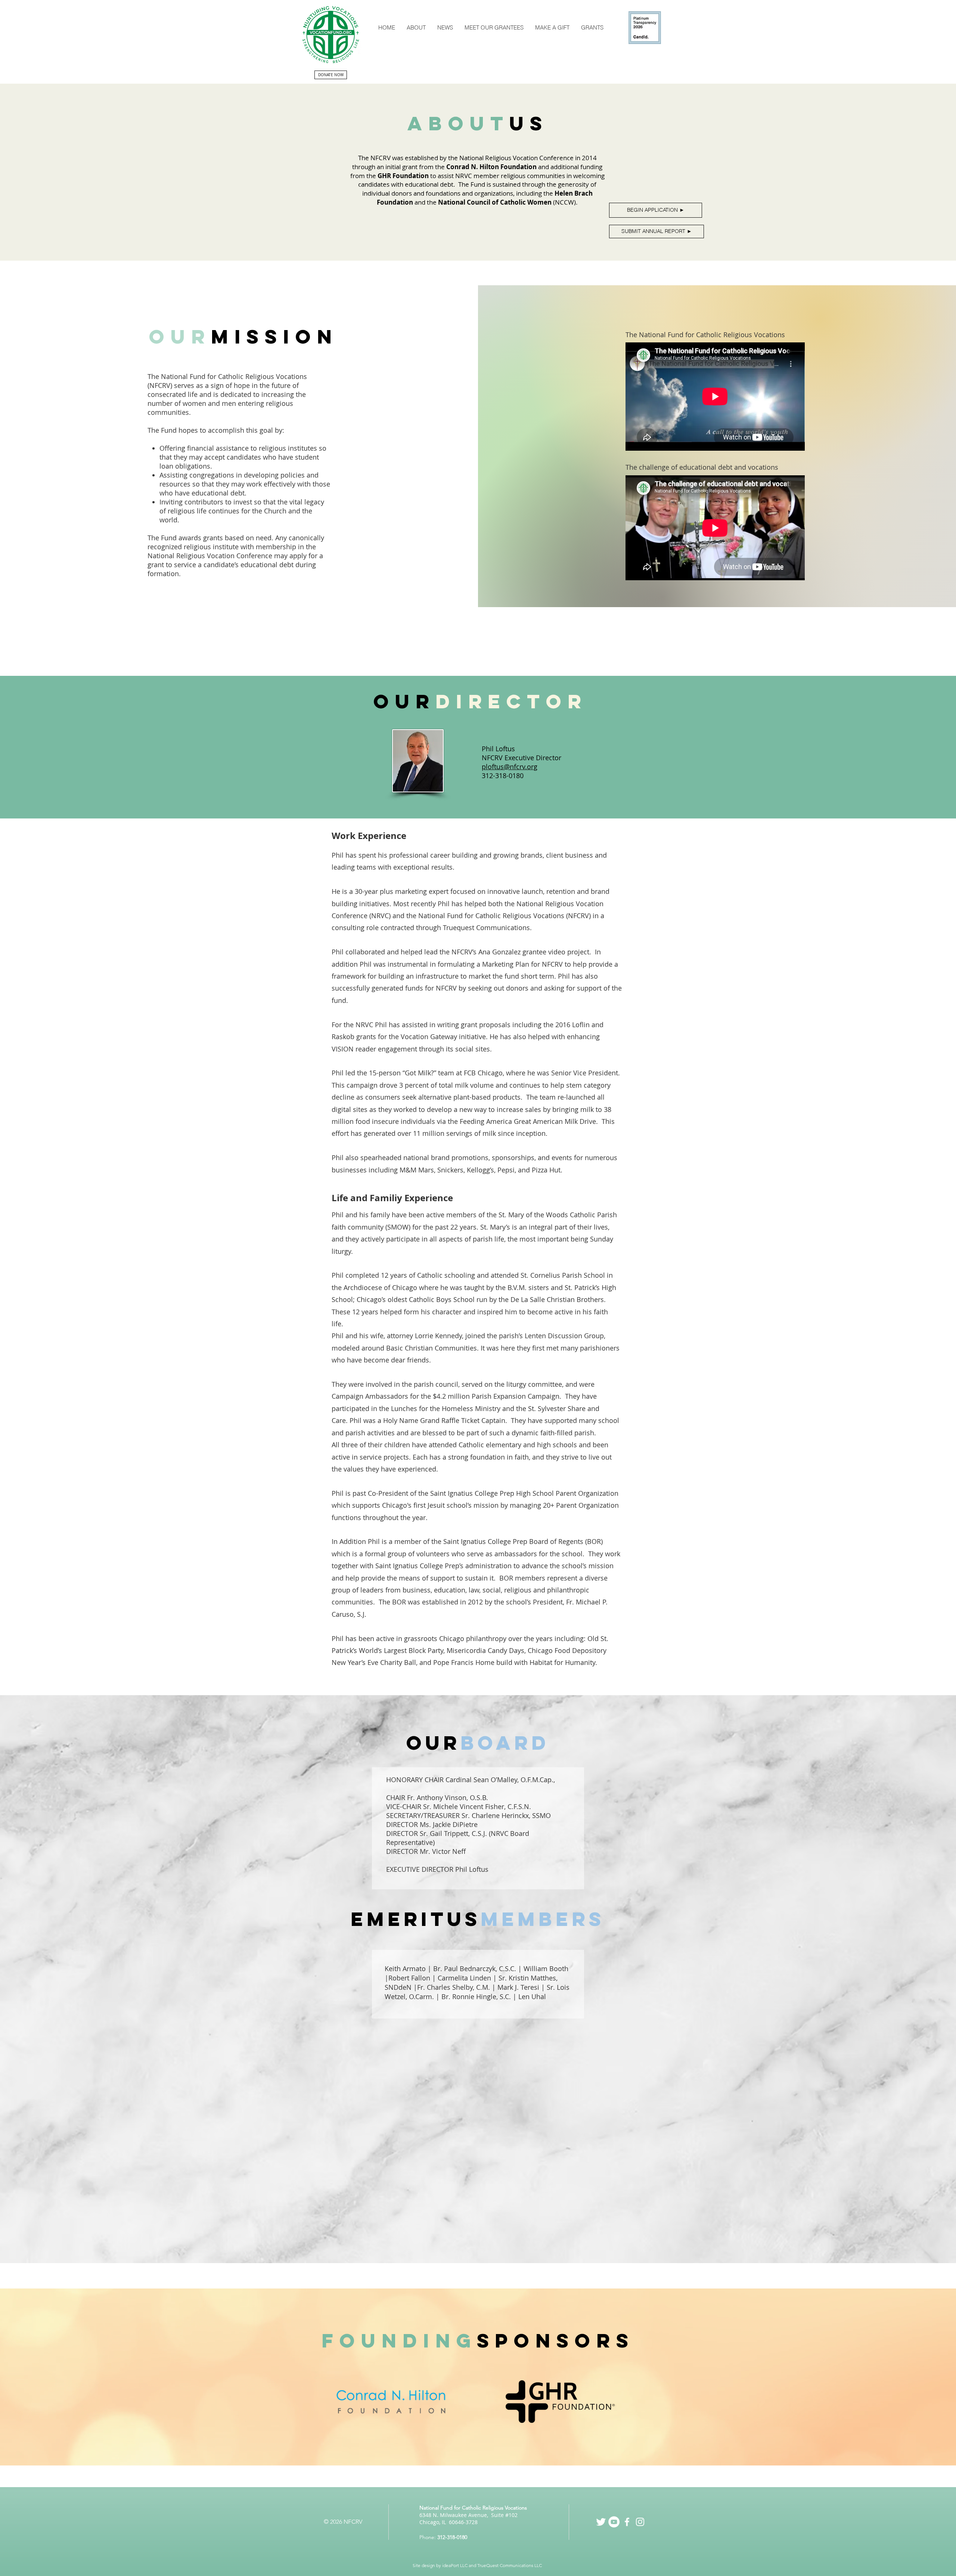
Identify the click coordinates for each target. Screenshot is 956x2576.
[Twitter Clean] (601, 2522)
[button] (416, 27)
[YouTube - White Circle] (614, 2522)
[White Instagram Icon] (640, 2522)
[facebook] (627, 2522)
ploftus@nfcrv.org (510, 767)
